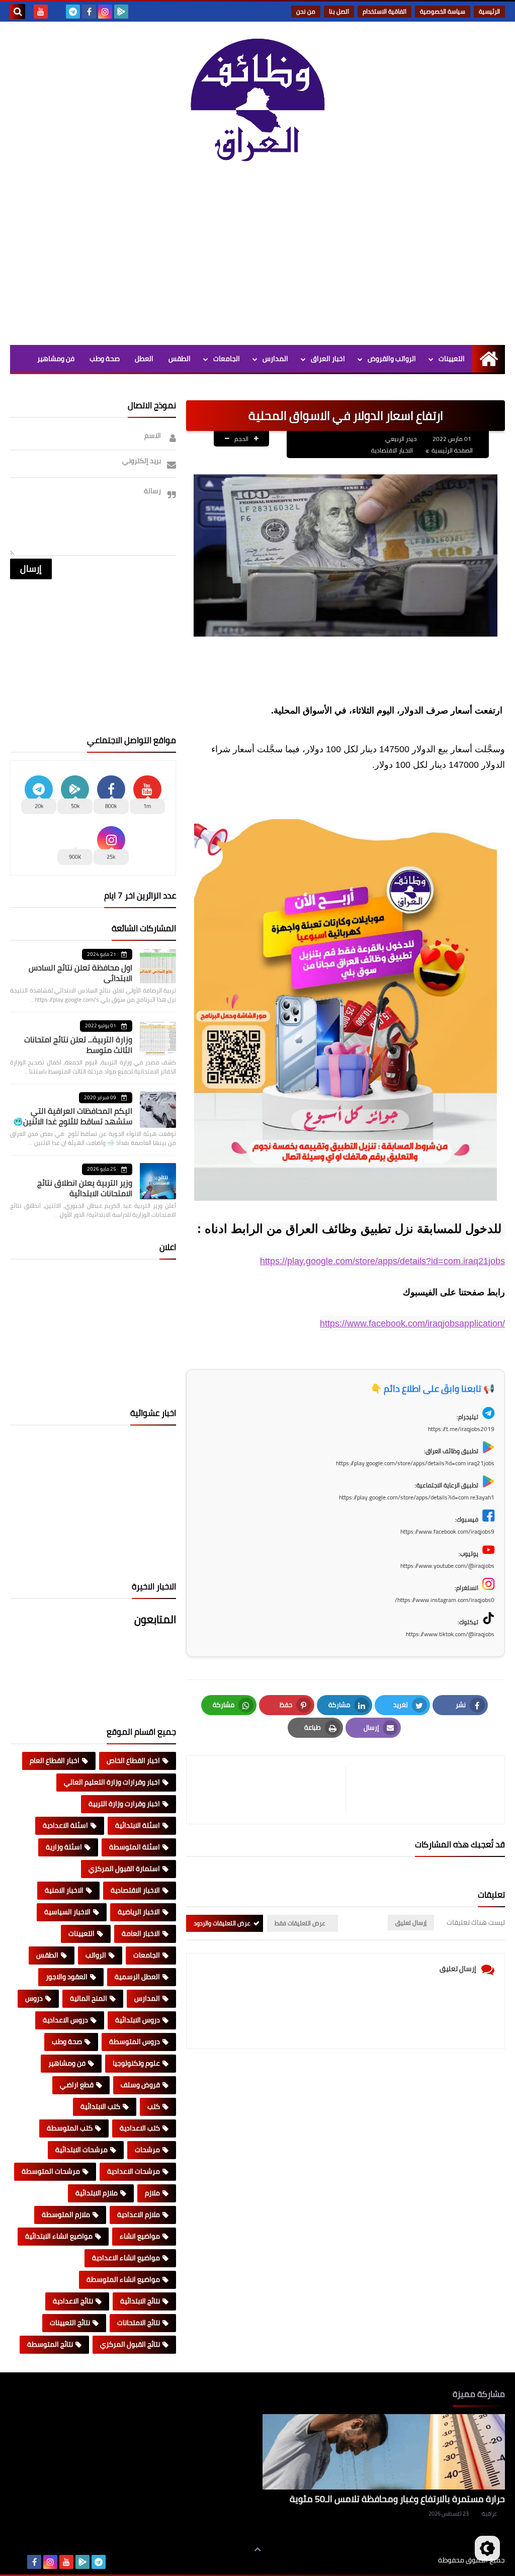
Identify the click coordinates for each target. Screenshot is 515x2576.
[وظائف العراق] (257, 105)
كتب (154, 2106)
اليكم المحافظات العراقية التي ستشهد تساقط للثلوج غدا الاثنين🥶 (73, 1116)
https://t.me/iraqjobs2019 (461, 1429)
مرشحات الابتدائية (81, 2150)
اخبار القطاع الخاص (133, 1760)
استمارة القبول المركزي (124, 1869)
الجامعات (227, 359)
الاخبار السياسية (67, 1912)
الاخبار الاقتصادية (392, 450)
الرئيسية (489, 11)
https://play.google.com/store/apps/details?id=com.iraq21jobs (382, 1261)
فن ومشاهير (56, 359)
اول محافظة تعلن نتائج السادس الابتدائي (80, 973)
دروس (34, 1998)
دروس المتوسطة (135, 2041)
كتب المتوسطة (70, 2128)
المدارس (275, 359)
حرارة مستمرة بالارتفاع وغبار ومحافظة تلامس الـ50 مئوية (397, 2499)
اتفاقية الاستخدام (384, 11)
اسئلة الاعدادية (65, 1825)
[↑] (257, 2549)
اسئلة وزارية (64, 1847)
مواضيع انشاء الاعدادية (126, 2258)
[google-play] (121, 12)
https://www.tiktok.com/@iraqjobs (450, 1634)
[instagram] (105, 12)
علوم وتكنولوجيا (136, 2063)
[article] (271, 1790)
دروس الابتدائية (138, 2020)
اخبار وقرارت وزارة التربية (124, 1804)
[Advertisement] (257, 259)
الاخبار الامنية (64, 1890)
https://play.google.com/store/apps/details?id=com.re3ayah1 (417, 1497)
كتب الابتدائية (100, 2106)
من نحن (306, 11)
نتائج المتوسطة (50, 2344)
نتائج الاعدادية (73, 2301)
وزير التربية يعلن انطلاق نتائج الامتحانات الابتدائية (85, 1188)
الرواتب (96, 1955)
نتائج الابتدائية (140, 2301)
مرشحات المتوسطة (51, 2171)
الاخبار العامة (141, 1933)
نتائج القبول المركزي (130, 2344)
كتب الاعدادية (140, 2128)
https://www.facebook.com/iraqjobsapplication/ (412, 1323)
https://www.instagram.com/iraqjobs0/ (445, 1600)
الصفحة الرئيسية (452, 450)
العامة (181, 386)
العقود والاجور (67, 1977)
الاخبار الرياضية (139, 1912)
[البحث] (18, 12)
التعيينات (452, 359)
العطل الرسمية (137, 1977)
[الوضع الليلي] (487, 2548)
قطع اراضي (77, 2085)
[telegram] (73, 12)
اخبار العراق (328, 359)
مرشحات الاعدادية (134, 2171)
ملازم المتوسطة (66, 2214)
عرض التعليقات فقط (300, 1923)
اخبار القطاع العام (55, 1760)
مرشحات (147, 2150)
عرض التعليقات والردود (222, 1923)
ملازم (152, 2193)
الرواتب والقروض (392, 359)
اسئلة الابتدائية (138, 1825)
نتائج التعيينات (70, 2323)
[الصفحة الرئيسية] (489, 359)
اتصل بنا (339, 11)
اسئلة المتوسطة (135, 1847)
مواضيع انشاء (140, 2236)
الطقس (180, 359)
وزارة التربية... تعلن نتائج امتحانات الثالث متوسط (78, 1045)
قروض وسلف (140, 2085)
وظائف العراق (407, 2560)
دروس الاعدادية (65, 2020)
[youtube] (41, 12)
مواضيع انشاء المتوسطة (123, 2279)
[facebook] (89, 12)
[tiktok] (57, 12)
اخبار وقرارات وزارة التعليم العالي (112, 1782)
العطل (144, 359)
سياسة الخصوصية (443, 11)
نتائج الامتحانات (139, 2323)
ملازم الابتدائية (97, 2193)
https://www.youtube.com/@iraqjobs (447, 1566)
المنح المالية (89, 1998)
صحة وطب (105, 359)
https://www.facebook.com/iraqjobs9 (447, 1531)
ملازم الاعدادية (139, 2214)
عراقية (489, 2514)
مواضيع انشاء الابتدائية (59, 2236)
